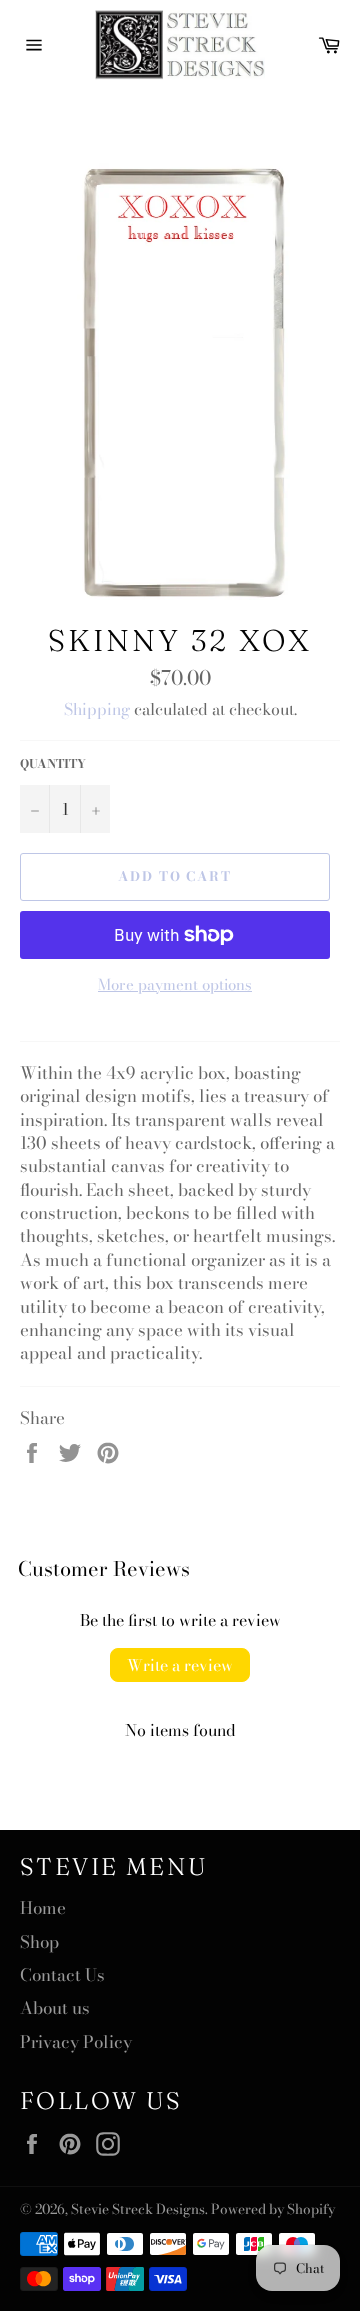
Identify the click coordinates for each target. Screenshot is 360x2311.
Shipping (97, 709)
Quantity (53, 764)
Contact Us (62, 1975)
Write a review (180, 1665)
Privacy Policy (76, 2042)
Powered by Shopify (273, 2209)
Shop (39, 1942)
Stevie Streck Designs (138, 2209)
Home (43, 1908)
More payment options (175, 985)
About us (55, 2008)
